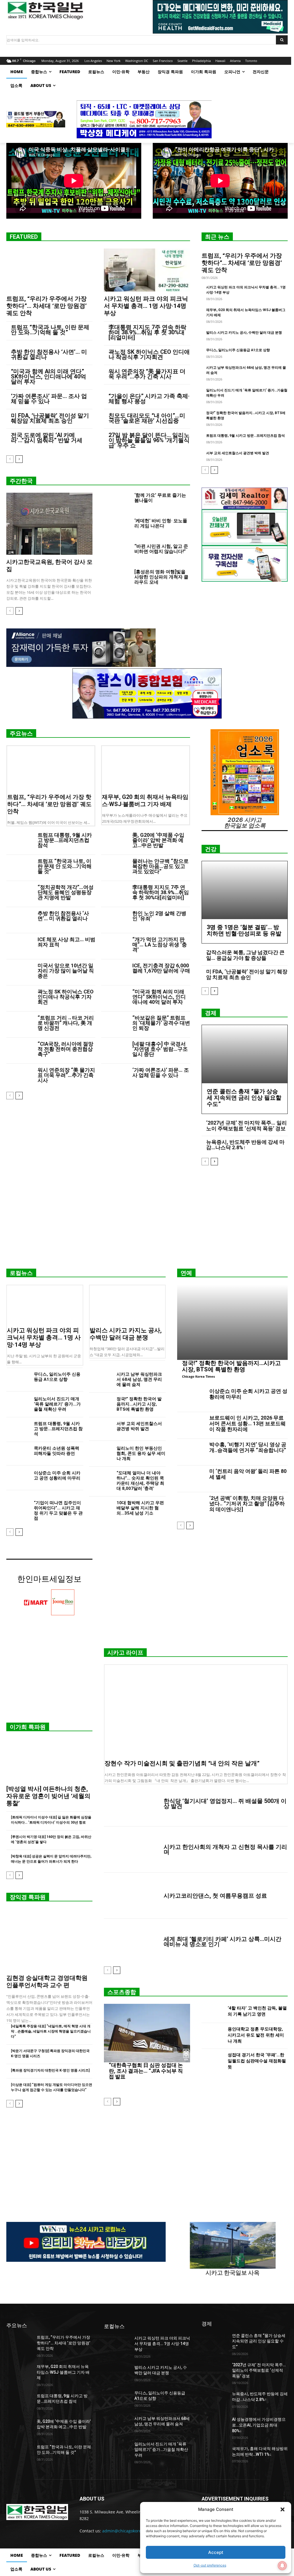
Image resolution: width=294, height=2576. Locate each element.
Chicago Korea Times (198, 1376)
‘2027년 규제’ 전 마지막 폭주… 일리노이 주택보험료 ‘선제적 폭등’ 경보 (246, 1126)
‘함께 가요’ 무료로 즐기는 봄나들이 (160, 498)
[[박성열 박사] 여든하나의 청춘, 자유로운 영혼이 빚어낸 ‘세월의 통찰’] (49, 1760)
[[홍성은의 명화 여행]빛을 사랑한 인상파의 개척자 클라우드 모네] (117, 578)
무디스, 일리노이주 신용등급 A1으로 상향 (238, 350)
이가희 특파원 (28, 1727)
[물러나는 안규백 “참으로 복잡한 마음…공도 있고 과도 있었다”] (114, 868)
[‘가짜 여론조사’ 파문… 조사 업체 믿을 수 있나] (114, 1077)
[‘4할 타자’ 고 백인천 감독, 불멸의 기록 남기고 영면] (212, 2012)
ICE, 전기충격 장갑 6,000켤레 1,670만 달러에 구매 (161, 968)
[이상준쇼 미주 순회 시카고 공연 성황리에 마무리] (18, 1478)
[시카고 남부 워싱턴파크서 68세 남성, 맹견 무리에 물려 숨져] (100, 1380)
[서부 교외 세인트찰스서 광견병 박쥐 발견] (100, 1429)
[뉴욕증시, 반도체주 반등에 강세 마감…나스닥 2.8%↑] (214, 2400)
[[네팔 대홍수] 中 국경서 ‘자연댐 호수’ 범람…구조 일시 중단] (114, 1051)
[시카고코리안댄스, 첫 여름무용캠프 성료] (131, 1896)
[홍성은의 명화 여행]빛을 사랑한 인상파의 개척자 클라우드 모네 (161, 577)
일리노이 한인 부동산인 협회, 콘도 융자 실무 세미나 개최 (141, 1453)
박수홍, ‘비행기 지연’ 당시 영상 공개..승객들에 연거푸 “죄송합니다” (248, 1447)
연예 (186, 1273)
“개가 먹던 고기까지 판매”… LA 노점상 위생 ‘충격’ (160, 945)
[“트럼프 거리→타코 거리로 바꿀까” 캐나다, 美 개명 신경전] (20, 1025)
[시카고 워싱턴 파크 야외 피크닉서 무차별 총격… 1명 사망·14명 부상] (147, 270)
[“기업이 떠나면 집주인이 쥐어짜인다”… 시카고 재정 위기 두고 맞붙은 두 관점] (18, 1508)
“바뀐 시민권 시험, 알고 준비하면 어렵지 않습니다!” (161, 549)
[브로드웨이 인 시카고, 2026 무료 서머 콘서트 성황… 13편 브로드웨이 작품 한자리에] (191, 1425)
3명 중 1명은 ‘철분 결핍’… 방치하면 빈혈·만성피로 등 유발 (244, 930)
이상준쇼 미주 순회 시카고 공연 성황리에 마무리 (57, 1476)
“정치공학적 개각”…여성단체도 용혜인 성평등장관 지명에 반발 (66, 892)
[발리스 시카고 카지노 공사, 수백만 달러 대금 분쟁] (127, 1304)
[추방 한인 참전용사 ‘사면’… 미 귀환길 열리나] (20, 920)
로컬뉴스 (21, 1273)
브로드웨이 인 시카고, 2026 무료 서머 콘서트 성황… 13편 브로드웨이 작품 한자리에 (247, 1423)
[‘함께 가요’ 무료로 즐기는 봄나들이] (117, 502)
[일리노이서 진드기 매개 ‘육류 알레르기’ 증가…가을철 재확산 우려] (18, 1404)
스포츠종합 (122, 1992)
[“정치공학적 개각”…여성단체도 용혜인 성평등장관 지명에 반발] (20, 894)
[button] (283, 2509)
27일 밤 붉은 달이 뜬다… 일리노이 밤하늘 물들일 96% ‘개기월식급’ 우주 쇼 (149, 440)
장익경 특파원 (28, 1897)
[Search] (282, 40)
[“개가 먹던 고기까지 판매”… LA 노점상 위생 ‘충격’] (114, 946)
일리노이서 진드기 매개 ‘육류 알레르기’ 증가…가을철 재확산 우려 (57, 1404)
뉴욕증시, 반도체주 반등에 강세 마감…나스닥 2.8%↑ (245, 1145)
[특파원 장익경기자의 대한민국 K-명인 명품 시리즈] (50, 2070)
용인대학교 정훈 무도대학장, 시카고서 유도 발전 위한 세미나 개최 (256, 2035)
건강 (211, 849)
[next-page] (19, 459)
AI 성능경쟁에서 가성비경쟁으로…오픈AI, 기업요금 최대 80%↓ (259, 2425)
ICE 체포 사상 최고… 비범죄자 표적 (66, 942)
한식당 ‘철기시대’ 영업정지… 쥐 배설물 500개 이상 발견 (225, 1804)
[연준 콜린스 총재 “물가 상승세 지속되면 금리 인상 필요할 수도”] (245, 1054)
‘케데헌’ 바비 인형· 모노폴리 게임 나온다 (161, 523)
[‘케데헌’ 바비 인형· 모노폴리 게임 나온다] (117, 527)
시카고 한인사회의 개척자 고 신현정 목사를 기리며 (225, 1849)
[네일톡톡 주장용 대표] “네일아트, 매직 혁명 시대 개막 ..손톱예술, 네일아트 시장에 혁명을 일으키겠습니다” (51, 2031)
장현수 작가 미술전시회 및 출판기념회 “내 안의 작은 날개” (182, 1763)
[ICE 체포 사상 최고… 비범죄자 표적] (20, 946)
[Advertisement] (147, 1219)
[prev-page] (10, 459)
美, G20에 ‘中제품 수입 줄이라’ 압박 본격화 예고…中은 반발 (158, 840)
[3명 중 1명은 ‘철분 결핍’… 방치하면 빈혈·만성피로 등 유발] (245, 890)
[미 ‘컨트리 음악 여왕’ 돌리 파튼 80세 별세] (191, 1479)
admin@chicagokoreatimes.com (133, 2531)
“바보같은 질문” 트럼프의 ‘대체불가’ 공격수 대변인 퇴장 (161, 1023)
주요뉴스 (21, 733)
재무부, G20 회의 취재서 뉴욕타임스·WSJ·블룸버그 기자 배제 (145, 800)
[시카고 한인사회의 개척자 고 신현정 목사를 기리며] (131, 1849)
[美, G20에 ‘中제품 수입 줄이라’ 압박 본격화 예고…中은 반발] (114, 842)
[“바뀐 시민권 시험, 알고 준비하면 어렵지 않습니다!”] (117, 553)
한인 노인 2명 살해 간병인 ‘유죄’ (159, 916)
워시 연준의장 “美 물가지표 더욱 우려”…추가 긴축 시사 (147, 374)
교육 (11, 552)
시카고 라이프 (125, 1653)
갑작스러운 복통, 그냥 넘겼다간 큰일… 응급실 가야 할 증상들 (245, 955)
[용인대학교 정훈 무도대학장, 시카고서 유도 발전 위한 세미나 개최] (212, 2036)
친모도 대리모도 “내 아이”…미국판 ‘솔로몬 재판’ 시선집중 (147, 418)
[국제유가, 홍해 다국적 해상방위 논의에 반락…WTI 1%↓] (214, 2455)
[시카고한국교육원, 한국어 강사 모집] (49, 524)
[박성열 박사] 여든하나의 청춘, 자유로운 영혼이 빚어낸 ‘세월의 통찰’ (48, 1796)
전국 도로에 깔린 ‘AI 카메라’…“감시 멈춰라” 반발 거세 (47, 438)
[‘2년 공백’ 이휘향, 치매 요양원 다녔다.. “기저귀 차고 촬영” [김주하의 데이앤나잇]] (191, 1506)
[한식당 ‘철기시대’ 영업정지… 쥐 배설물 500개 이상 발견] (131, 1804)
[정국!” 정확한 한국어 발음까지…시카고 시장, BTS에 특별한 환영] (100, 1404)
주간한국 (21, 481)
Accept (216, 2552)
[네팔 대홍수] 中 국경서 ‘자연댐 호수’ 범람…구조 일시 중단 (160, 1049)
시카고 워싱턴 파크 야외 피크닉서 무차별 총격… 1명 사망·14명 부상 (146, 306)
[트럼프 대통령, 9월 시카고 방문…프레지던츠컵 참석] (20, 842)
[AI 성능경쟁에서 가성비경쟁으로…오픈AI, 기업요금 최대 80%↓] (214, 2426)
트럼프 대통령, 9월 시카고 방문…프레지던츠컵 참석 (245, 436)
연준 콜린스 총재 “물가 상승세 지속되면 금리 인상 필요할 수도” (244, 1098)
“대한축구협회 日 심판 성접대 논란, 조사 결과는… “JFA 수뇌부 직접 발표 (146, 2071)
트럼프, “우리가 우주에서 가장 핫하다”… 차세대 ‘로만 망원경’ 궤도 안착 (47, 306)
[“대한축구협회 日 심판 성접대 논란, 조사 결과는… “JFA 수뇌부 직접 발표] (147, 2033)
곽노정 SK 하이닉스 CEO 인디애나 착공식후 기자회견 (149, 354)
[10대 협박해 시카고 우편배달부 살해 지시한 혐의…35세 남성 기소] (100, 1508)
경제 (211, 1013)
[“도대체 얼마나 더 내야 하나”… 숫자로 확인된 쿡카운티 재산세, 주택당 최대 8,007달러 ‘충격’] (100, 1478)
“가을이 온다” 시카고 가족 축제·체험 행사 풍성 (149, 399)
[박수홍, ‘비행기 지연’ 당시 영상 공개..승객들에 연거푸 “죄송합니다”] (191, 1452)
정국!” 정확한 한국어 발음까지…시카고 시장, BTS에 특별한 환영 (139, 1404)
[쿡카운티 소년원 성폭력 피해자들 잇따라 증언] (18, 1454)
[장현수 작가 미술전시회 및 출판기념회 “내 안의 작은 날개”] (196, 1711)
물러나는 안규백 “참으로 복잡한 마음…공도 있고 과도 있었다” (160, 866)
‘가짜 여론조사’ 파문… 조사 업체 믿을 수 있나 (49, 399)
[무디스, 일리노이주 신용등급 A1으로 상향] (18, 1380)
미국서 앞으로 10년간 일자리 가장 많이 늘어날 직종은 (66, 971)
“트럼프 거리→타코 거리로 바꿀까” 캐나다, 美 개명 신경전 (66, 1023)
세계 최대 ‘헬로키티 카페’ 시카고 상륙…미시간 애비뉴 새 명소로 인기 (223, 1942)
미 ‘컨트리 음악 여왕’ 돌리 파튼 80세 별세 (248, 1474)
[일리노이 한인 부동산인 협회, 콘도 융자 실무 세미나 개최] (100, 1454)
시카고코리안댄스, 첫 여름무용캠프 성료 (215, 1896)
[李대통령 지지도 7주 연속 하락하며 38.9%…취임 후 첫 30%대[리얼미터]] (114, 894)
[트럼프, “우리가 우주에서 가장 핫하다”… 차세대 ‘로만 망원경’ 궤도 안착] (49, 270)
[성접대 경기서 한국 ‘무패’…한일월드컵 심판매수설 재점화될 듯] (212, 2062)
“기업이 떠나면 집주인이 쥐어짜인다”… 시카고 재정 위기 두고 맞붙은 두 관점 (58, 1511)
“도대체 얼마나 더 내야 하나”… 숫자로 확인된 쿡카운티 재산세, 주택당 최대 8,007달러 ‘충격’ (140, 1481)
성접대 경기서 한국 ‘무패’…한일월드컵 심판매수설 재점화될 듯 (257, 2061)
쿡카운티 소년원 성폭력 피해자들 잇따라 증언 (57, 1451)
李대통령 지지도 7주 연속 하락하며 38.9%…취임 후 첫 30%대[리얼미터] (147, 332)
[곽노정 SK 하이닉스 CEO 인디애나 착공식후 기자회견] (20, 998)
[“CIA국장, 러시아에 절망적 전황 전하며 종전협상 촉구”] (20, 1051)
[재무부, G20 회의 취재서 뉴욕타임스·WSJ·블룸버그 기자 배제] (146, 768)
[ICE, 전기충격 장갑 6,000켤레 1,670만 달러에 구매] (114, 972)
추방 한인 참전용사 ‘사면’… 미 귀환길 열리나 (49, 354)
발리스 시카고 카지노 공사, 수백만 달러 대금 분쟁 (244, 333)
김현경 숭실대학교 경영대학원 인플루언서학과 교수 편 (47, 1982)
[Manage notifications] (282, 2566)
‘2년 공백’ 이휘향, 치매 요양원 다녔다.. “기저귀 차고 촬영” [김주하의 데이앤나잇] (247, 1504)
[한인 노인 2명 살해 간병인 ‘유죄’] (114, 920)
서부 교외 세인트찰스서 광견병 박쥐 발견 (238, 453)
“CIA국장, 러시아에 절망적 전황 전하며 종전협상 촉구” (65, 1049)
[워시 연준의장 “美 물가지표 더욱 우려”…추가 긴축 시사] (20, 1077)
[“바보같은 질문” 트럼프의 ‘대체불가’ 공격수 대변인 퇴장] (114, 1025)
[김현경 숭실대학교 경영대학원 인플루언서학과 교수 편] (49, 1940)
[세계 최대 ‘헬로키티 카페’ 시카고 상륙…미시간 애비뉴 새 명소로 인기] (131, 1942)
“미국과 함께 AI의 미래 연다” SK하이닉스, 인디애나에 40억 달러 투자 (49, 376)
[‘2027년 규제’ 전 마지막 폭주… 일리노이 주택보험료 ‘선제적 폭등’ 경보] (214, 2371)
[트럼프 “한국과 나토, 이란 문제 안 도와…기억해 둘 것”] (20, 868)
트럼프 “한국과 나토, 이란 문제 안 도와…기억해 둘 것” (50, 330)
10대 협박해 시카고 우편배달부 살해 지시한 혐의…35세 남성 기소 (140, 1508)
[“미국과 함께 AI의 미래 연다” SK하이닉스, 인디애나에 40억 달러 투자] (114, 998)
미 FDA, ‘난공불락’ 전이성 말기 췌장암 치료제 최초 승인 (50, 418)
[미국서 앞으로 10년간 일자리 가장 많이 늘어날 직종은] (20, 972)
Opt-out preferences (210, 2565)
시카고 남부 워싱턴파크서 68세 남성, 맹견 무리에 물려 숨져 (139, 1379)
